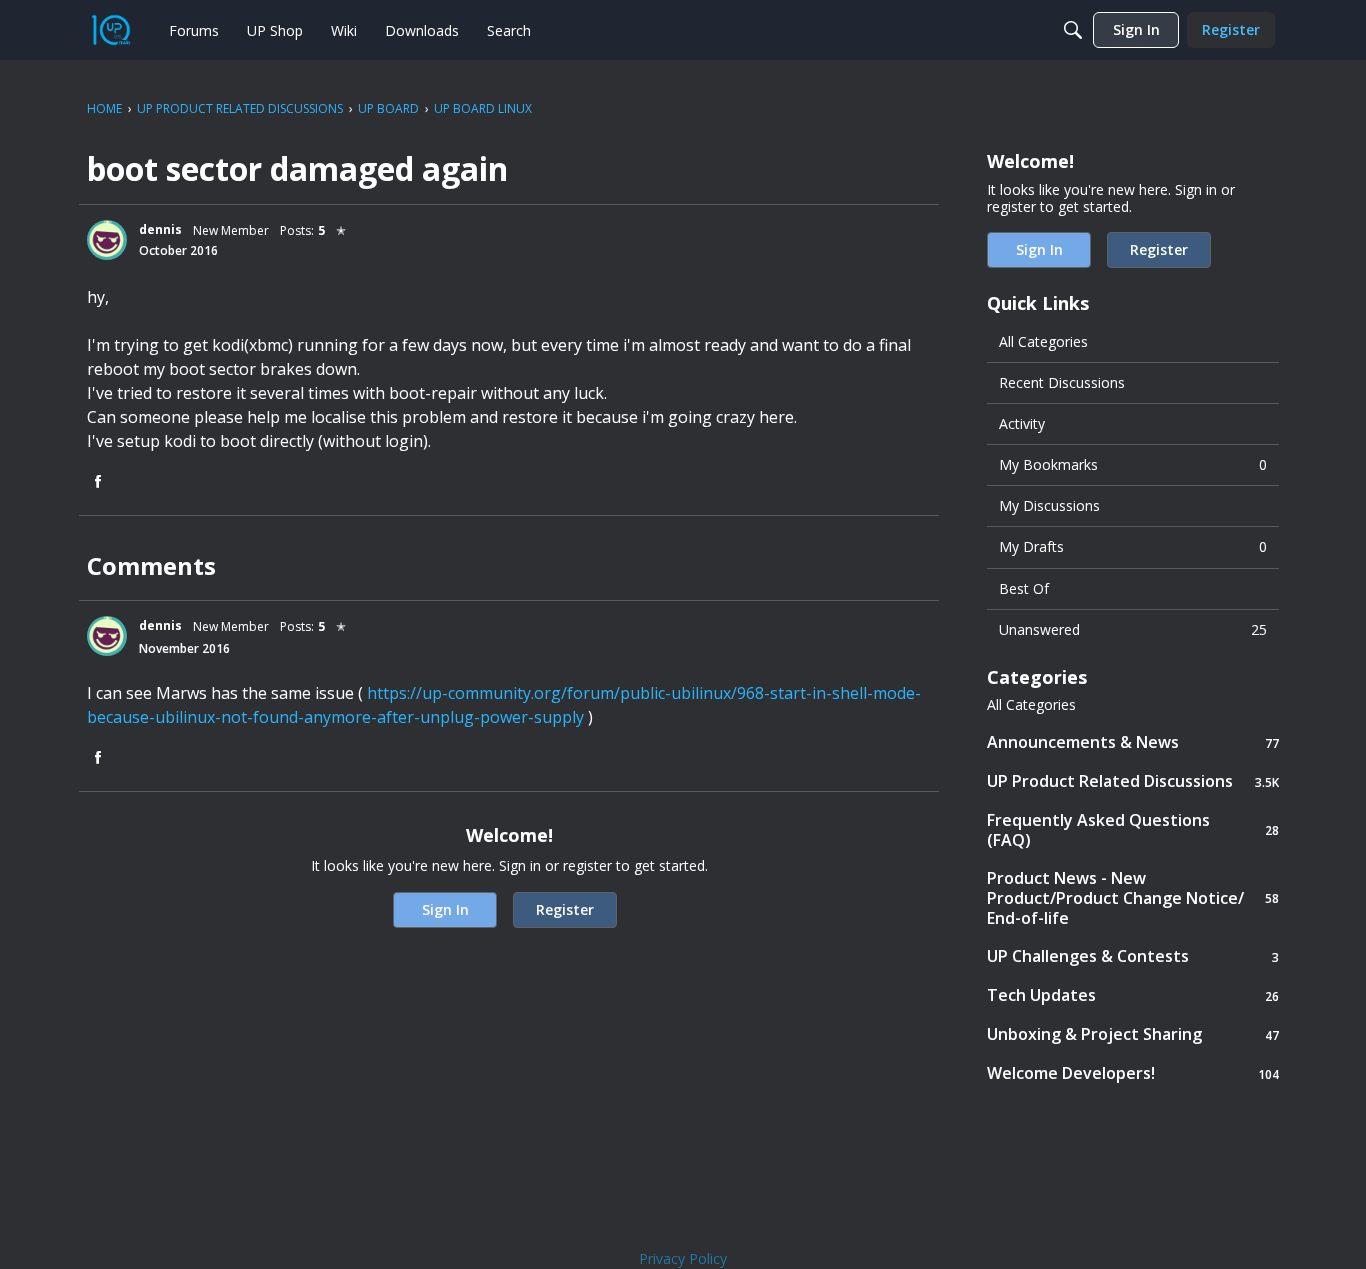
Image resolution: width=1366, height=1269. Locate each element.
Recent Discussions (1062, 382)
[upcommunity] (111, 30)
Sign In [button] (445, 909)
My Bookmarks (1133, 464)
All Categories (1043, 341)
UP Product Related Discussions (1133, 781)
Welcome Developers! (1133, 1073)
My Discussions (1049, 505)
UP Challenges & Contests (1133, 956)
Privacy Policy (683, 1258)
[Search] (1073, 30)
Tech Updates (1133, 995)
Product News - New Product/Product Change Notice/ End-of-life (1133, 898)
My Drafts (1133, 546)
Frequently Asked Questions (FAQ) (1133, 830)
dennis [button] (160, 229)
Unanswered (1133, 629)
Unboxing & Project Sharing (1133, 1034)
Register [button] (565, 909)
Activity (1022, 423)
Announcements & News (1133, 742)
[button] (107, 240)
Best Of (1024, 588)
